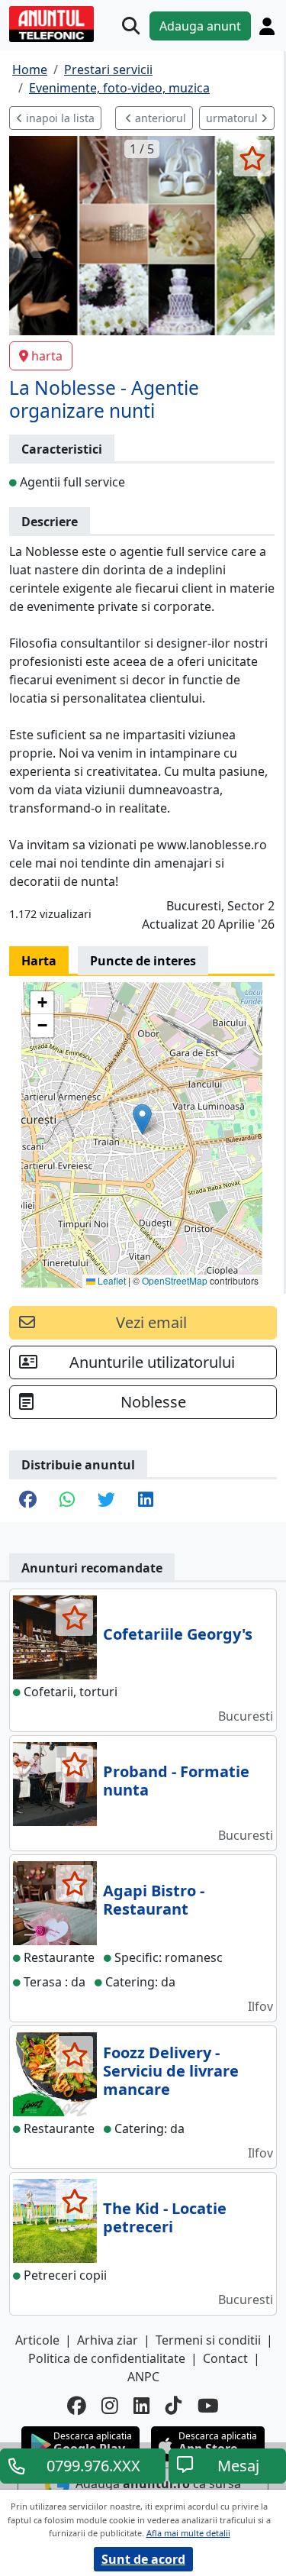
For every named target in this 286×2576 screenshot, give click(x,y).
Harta (39, 961)
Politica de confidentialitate (107, 2358)
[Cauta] (131, 26)
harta (47, 356)
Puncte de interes (143, 961)
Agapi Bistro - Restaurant (154, 1900)
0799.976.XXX (93, 2466)
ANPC (143, 2377)
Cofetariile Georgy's (178, 1634)
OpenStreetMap (175, 1280)
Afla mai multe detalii (188, 2533)
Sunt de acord (143, 2559)
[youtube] (208, 2406)
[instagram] (110, 2406)
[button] (142, 1119)
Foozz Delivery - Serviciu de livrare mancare (171, 2071)
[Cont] (267, 26)
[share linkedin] (146, 1501)
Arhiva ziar (108, 2340)
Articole (37, 2340)
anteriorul (159, 118)
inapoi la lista (59, 118)
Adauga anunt (200, 26)
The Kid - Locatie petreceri (165, 2217)
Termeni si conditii (208, 2340)
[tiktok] (174, 2406)
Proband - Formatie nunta (176, 1781)
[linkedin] (142, 2406)
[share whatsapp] (67, 1501)
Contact (225, 2358)
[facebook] (77, 2406)
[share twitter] (106, 1501)
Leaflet (111, 1280)
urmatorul (233, 118)
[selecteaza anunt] (252, 158)
